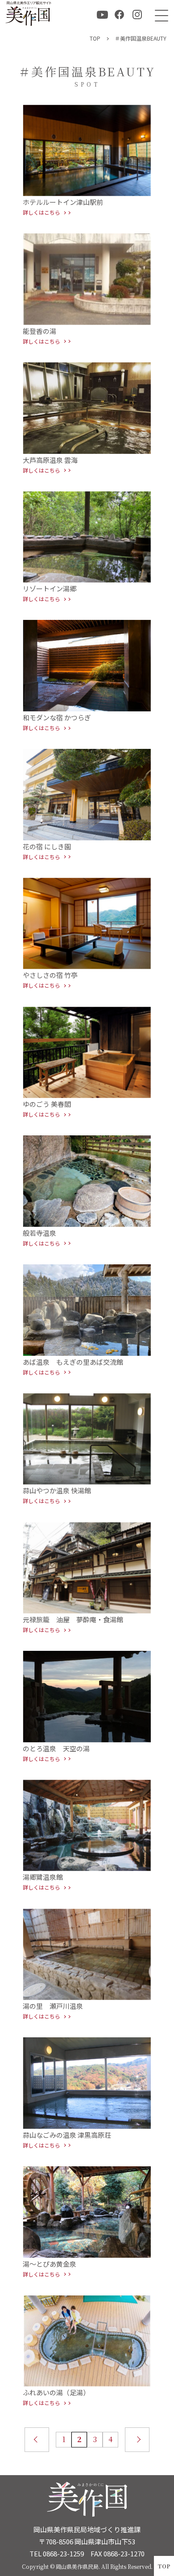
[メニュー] (159, 15)
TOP (164, 2566)
